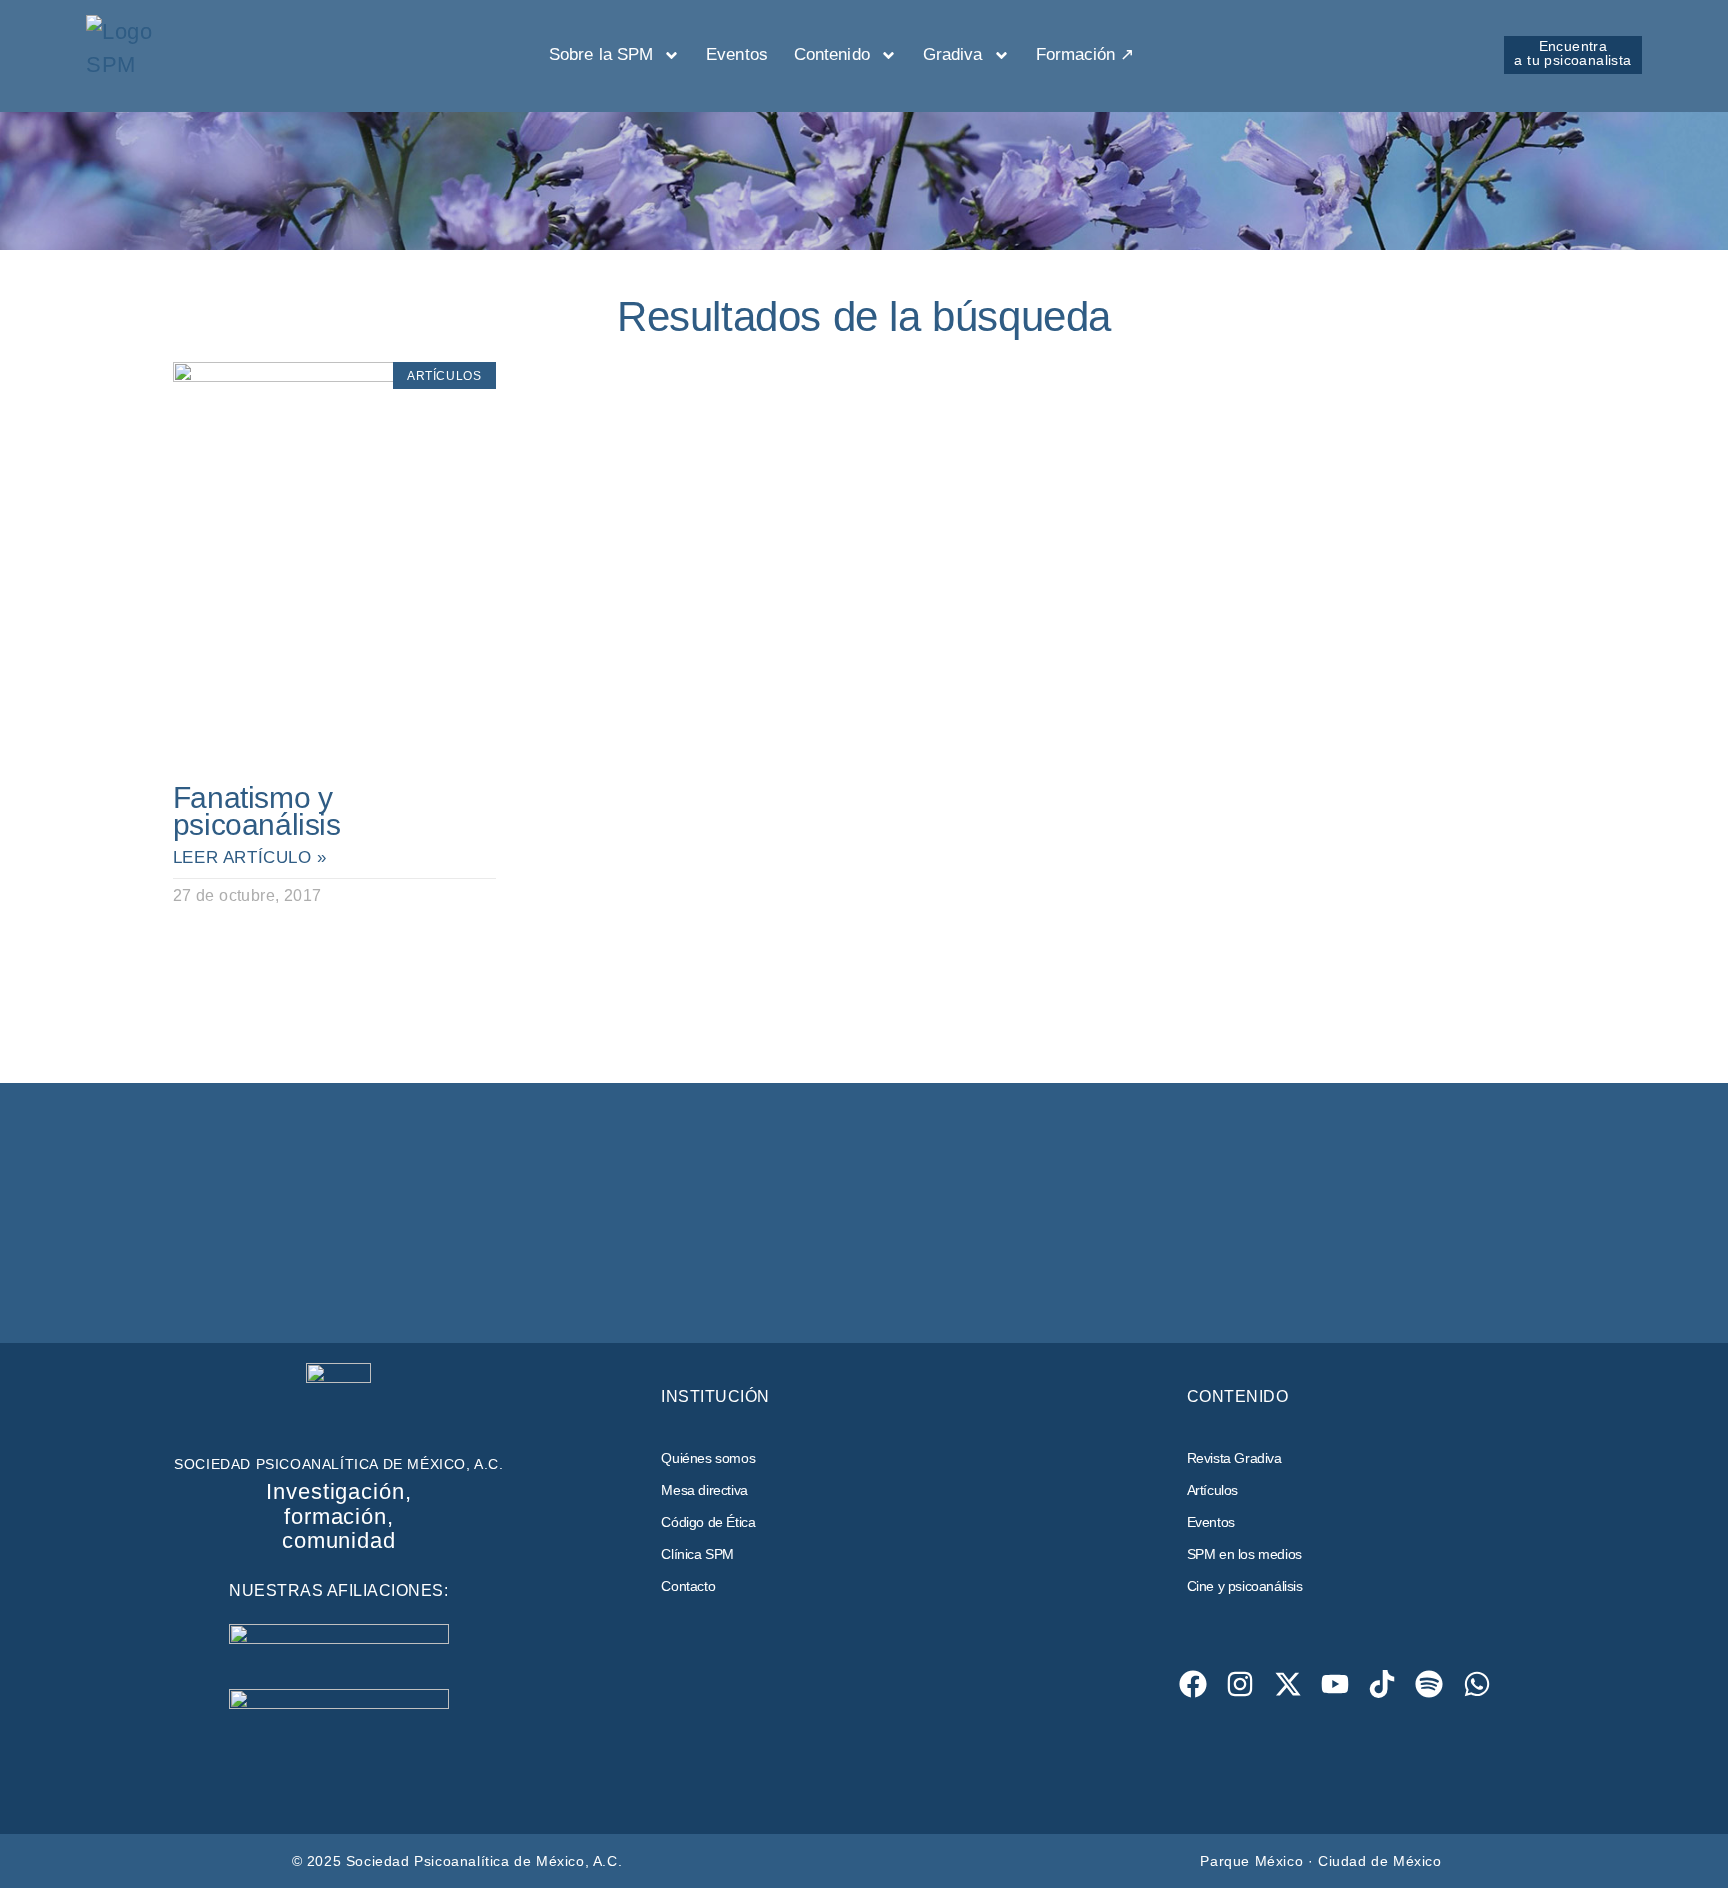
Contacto (688, 1586)
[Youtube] (1334, 1684)
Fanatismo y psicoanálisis (257, 811)
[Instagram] (1240, 1684)
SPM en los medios (1244, 1554)
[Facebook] (1193, 1684)
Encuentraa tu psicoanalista (1572, 53)
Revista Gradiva (1234, 1458)
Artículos (1212, 1490)
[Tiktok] (1382, 1684)
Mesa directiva (704, 1490)
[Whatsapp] (1476, 1684)
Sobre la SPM (601, 54)
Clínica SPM (697, 1554)
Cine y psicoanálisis (1245, 1586)
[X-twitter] (1287, 1684)
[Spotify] (1429, 1684)
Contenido (832, 54)
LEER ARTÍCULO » (250, 857)
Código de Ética (708, 1522)
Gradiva (953, 54)
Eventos (737, 54)
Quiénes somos (708, 1458)
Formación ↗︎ (1085, 54)
